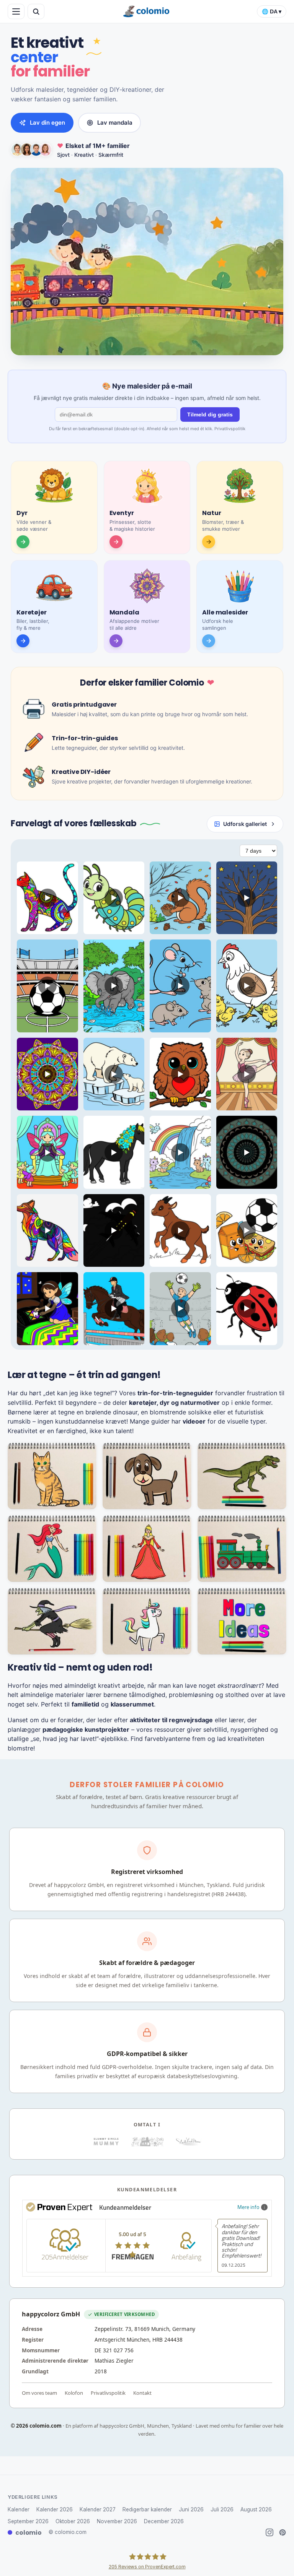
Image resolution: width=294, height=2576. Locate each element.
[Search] (36, 11)
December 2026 (164, 2521)
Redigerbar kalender (147, 2509)
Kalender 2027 (98, 2509)
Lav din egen (47, 123)
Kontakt (142, 2393)
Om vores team (39, 2393)
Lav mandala (115, 123)
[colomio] (147, 11)
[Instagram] (269, 2532)
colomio (29, 2533)
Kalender (19, 2509)
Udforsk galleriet (245, 824)
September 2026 (28, 2521)
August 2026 (256, 2509)
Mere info (248, 2207)
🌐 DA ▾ (272, 12)
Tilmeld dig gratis (210, 414)
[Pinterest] (283, 2532)
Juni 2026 (191, 2509)
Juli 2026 (222, 2509)
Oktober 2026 (73, 2521)
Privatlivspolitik (230, 429)
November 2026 (117, 2521)
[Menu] (16, 11)
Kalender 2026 (55, 2509)
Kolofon (74, 2393)
